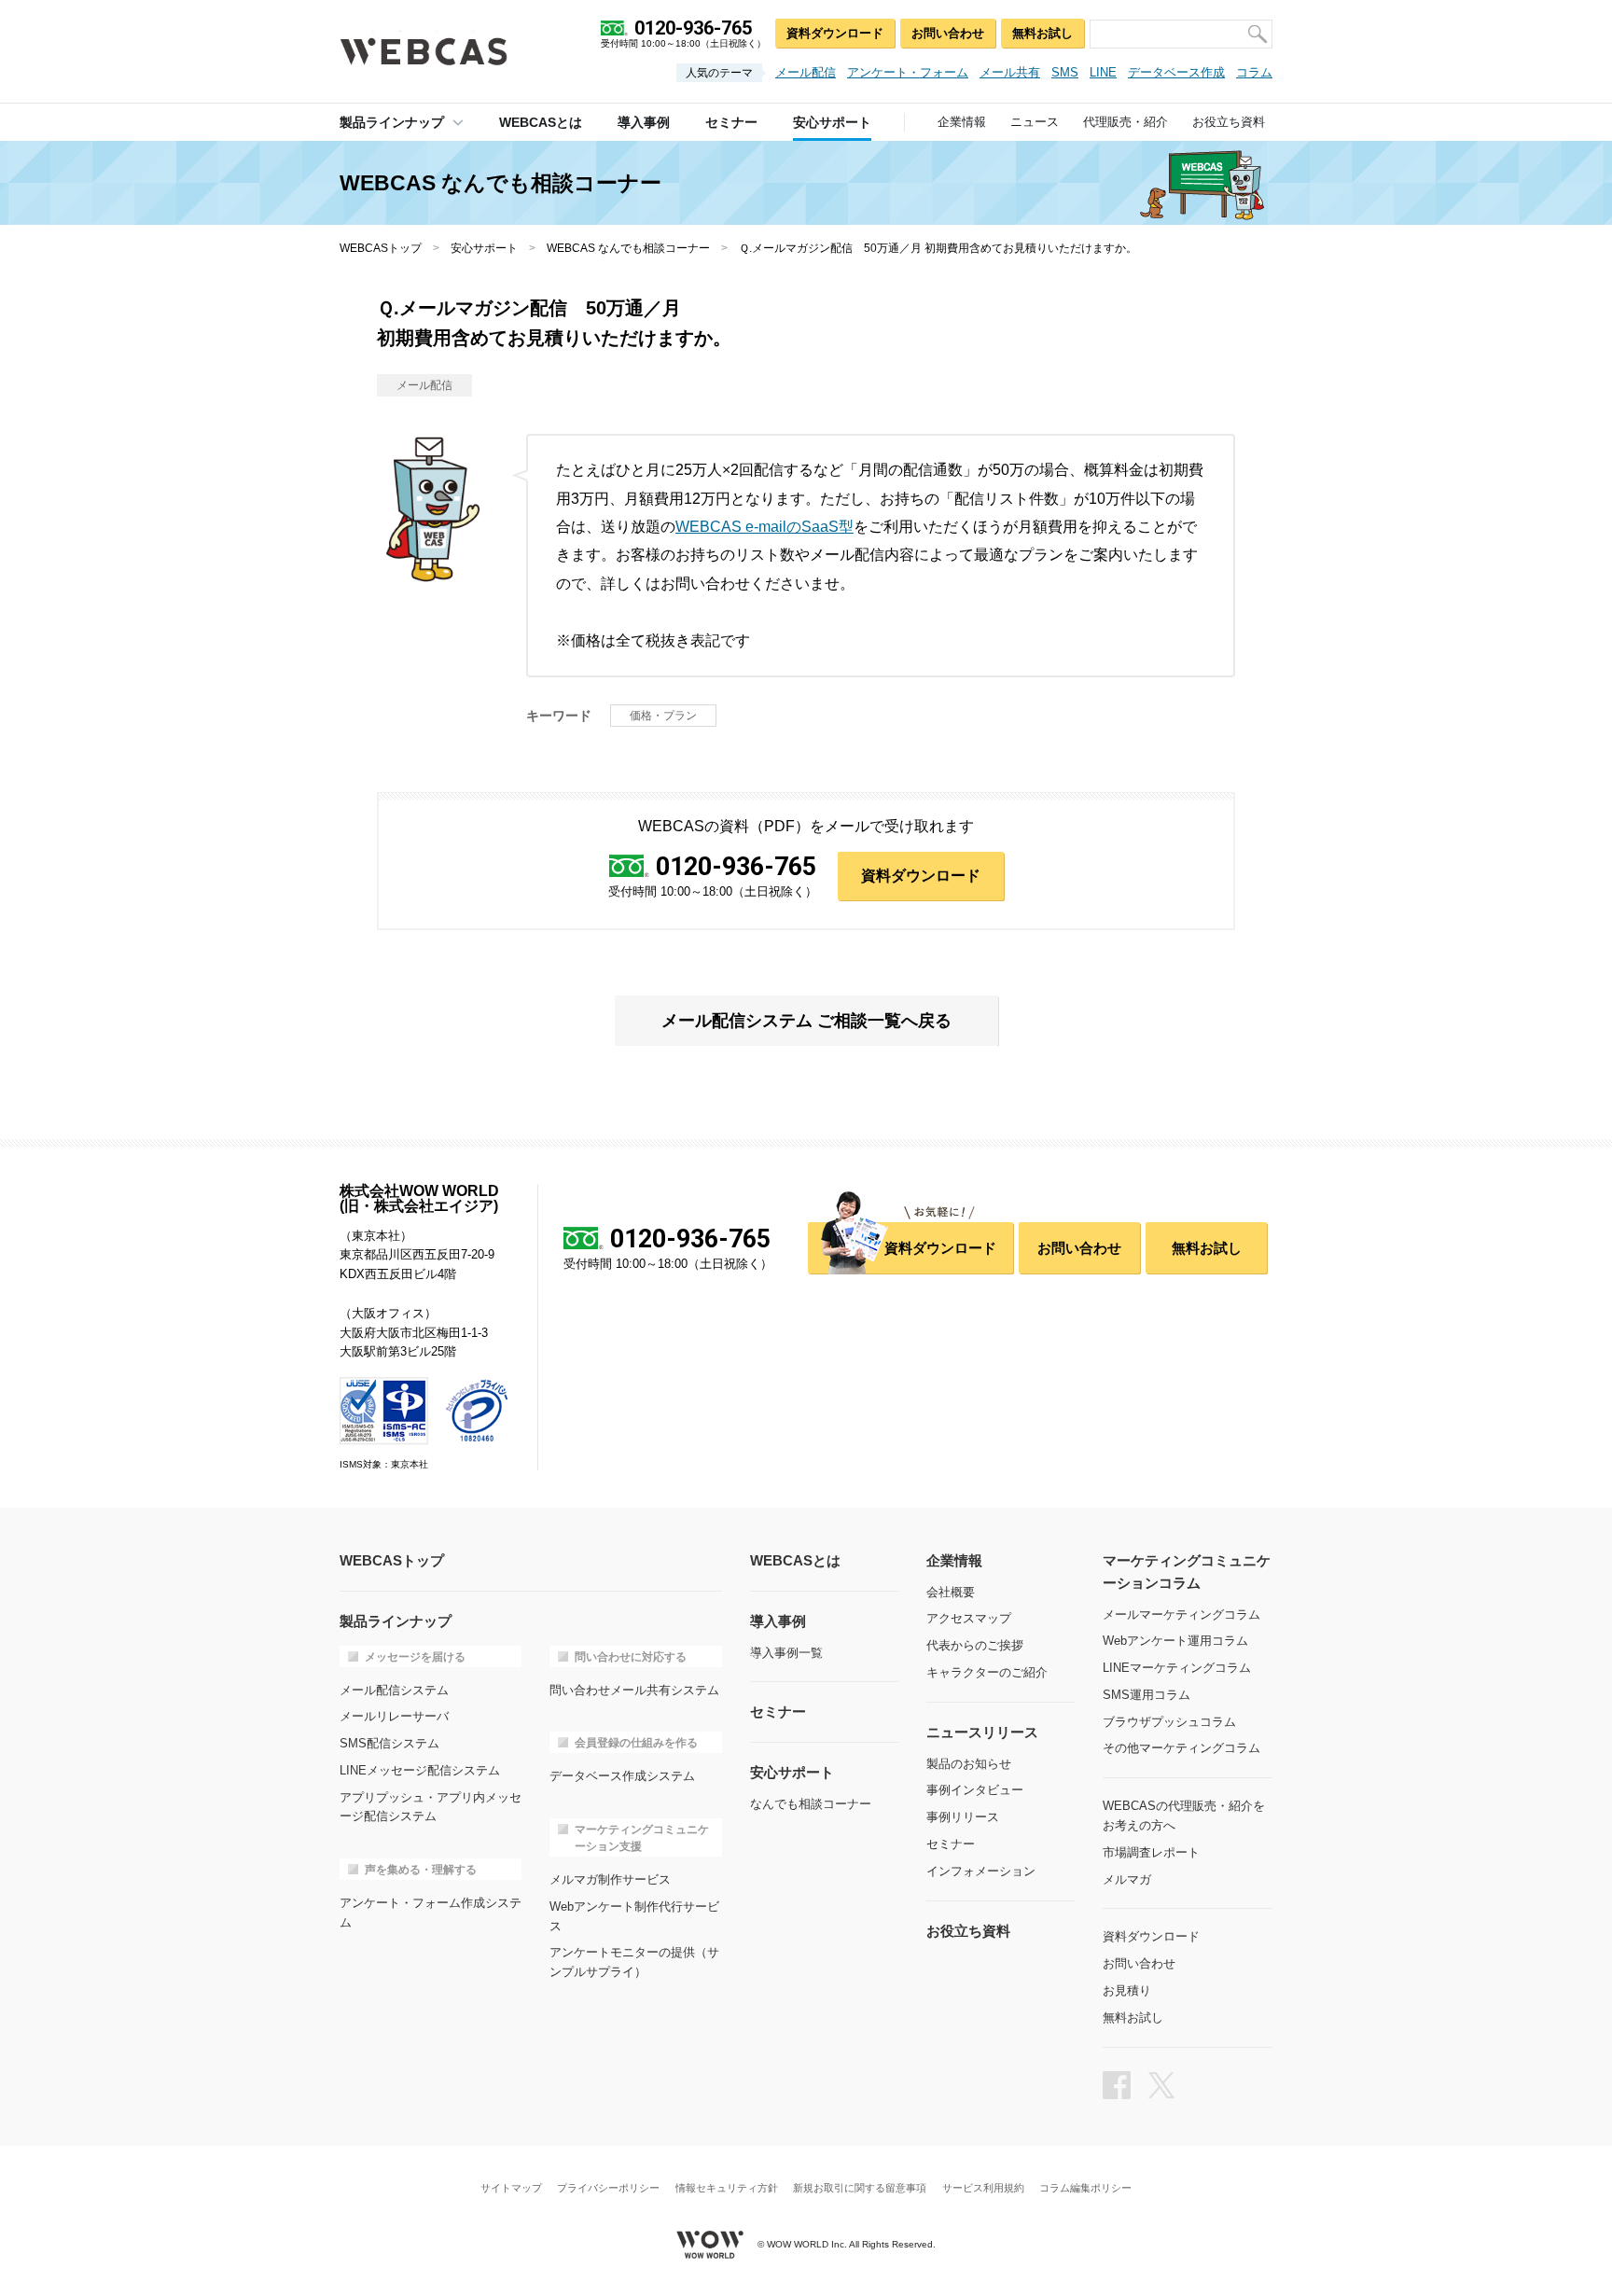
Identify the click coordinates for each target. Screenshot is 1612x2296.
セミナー (951, 1844)
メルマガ (1127, 1879)
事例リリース (963, 1817)
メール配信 (806, 72)
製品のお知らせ (969, 1764)
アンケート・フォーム (908, 72)
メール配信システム (394, 1690)
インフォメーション (981, 1871)
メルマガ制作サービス (610, 1879)
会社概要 (951, 1592)
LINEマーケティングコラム (1177, 1668)
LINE (1103, 72)
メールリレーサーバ (394, 1716)
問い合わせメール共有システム (634, 1690)
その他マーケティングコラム (1181, 1748)
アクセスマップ (969, 1618)
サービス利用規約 (983, 2188)
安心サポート (484, 248)
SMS (1065, 72)
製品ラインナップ (392, 122)
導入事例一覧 (786, 1653)
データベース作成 (1176, 72)
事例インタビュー (975, 1790)
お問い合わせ (948, 33)
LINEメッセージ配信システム (420, 1770)
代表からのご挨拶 (975, 1645)
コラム (1254, 72)
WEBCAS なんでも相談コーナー (628, 248)
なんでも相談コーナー (811, 1804)
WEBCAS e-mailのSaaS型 (764, 527)
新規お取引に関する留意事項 (860, 2188)
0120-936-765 (736, 867)
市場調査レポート (1151, 1852)
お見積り (1127, 1990)
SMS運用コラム (1146, 1695)
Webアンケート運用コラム (1175, 1641)
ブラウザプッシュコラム (1169, 1722)
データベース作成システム (622, 1776)
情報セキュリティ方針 (727, 2188)
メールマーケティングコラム (1181, 1614)
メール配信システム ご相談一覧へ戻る (806, 1021)
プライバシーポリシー (608, 2188)
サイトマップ (511, 2188)
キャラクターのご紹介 (987, 1672)
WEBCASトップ (381, 248)
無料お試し (1042, 33)
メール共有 (1010, 72)
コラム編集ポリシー (1085, 2188)
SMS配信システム (389, 1743)
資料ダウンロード (835, 33)
